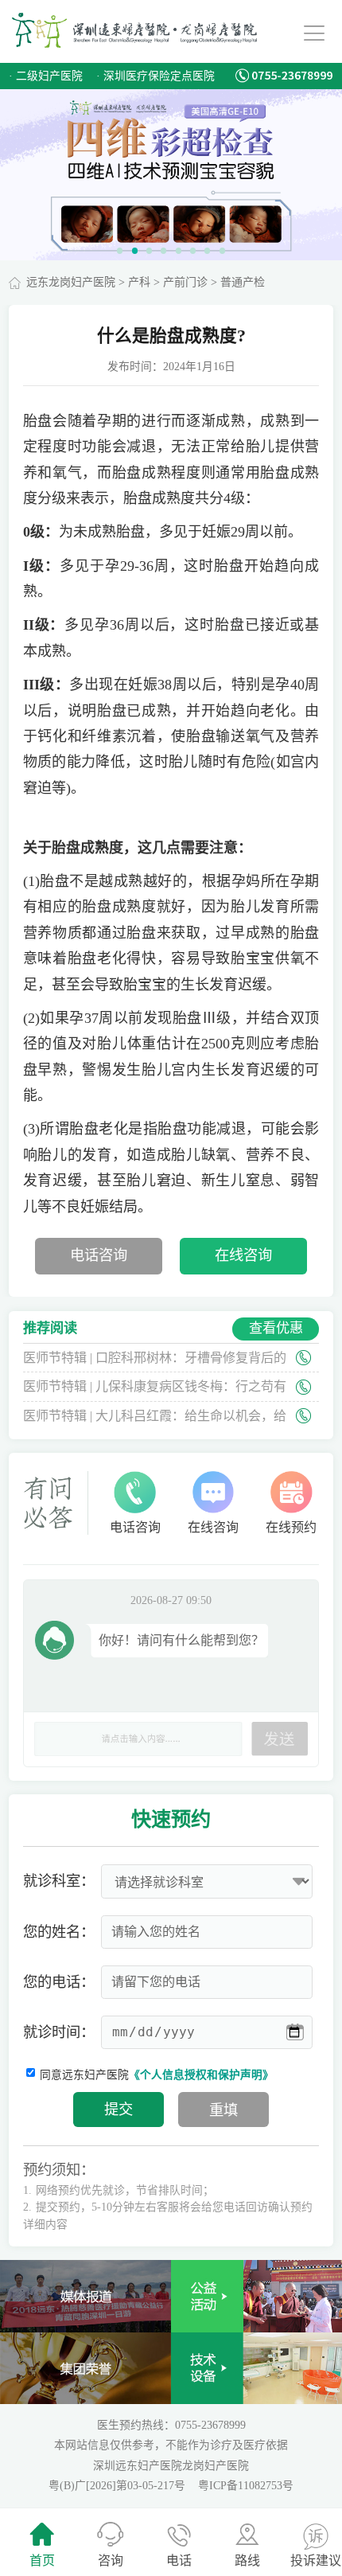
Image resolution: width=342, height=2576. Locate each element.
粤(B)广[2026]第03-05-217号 (119, 2486)
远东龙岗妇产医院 (71, 282)
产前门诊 (185, 282)
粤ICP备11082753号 (246, 2486)
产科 (139, 282)
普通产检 (243, 282)
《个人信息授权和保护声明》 (201, 2075)
